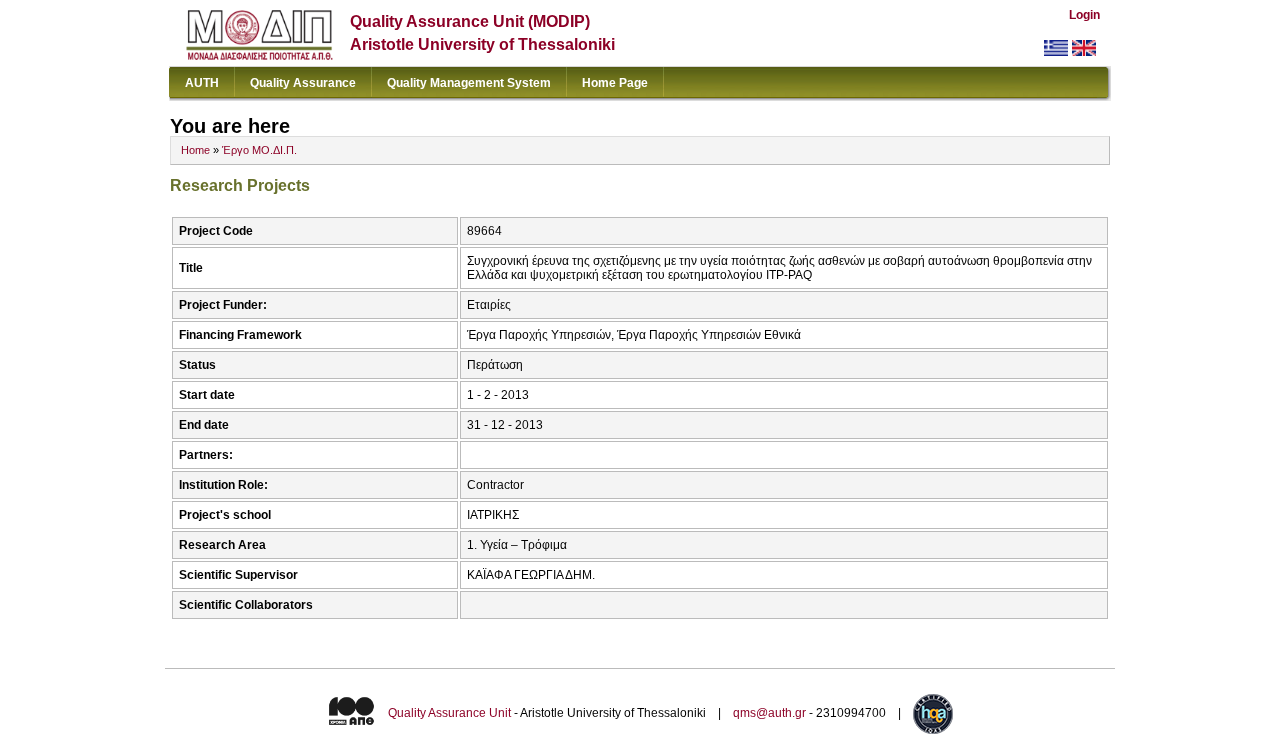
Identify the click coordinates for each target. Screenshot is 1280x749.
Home (195, 150)
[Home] (259, 55)
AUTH (202, 83)
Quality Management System (469, 83)
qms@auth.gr (769, 713)
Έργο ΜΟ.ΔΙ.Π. (259, 150)
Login (1084, 15)
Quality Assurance (303, 83)
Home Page (615, 83)
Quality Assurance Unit (449, 713)
